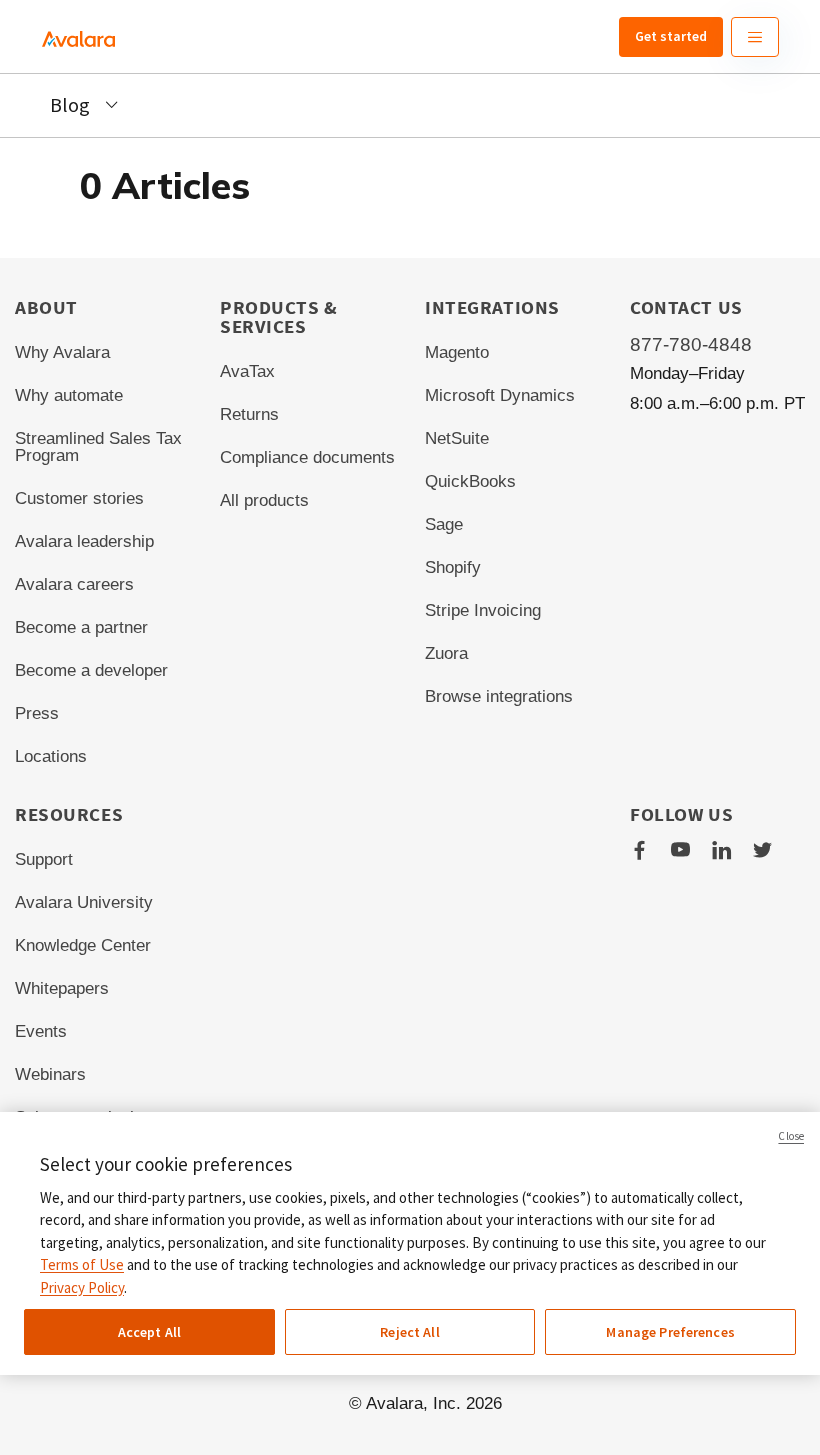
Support (44, 859)
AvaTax (247, 371)
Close (791, 1136)
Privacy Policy (82, 1287)
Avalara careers (74, 584)
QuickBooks (470, 481)
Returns (249, 414)
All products (264, 500)
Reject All (409, 1332)
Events (41, 1031)
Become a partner (81, 627)
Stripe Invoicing (483, 610)
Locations (51, 756)
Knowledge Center (83, 945)
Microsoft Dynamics (500, 395)
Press (37, 713)
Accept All (149, 1332)
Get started (671, 36)
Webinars (50, 1074)
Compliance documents (307, 457)
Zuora (446, 653)
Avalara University (84, 902)
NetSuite (457, 438)
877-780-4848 (691, 344)
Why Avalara (62, 352)
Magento (457, 352)
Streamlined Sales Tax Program (98, 447)
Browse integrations (499, 696)
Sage (444, 524)
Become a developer (91, 670)
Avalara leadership (84, 541)
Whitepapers (62, 988)
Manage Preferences (670, 1332)
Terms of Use (82, 1264)
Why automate (69, 395)
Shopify (453, 567)
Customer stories (79, 498)
